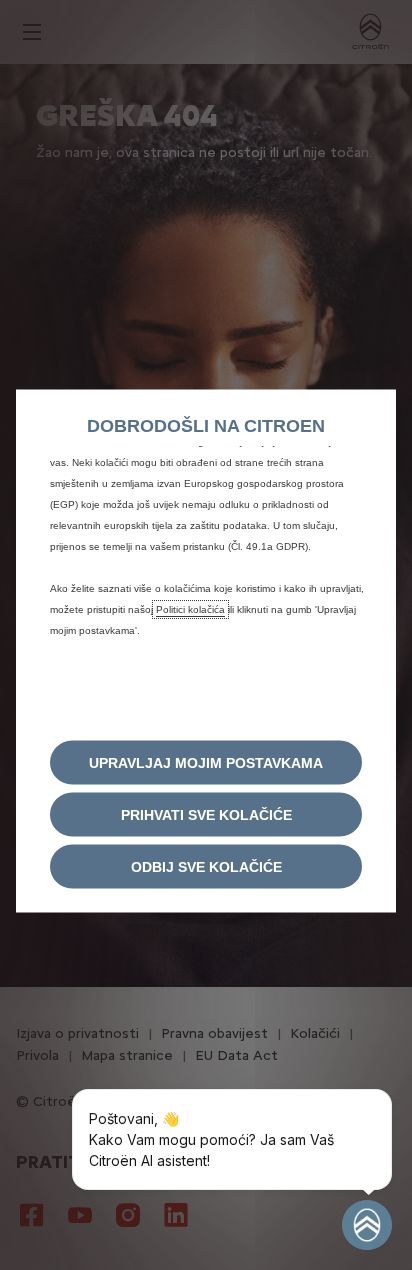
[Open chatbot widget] (367, 1225)
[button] (206, 763)
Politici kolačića (190, 609)
